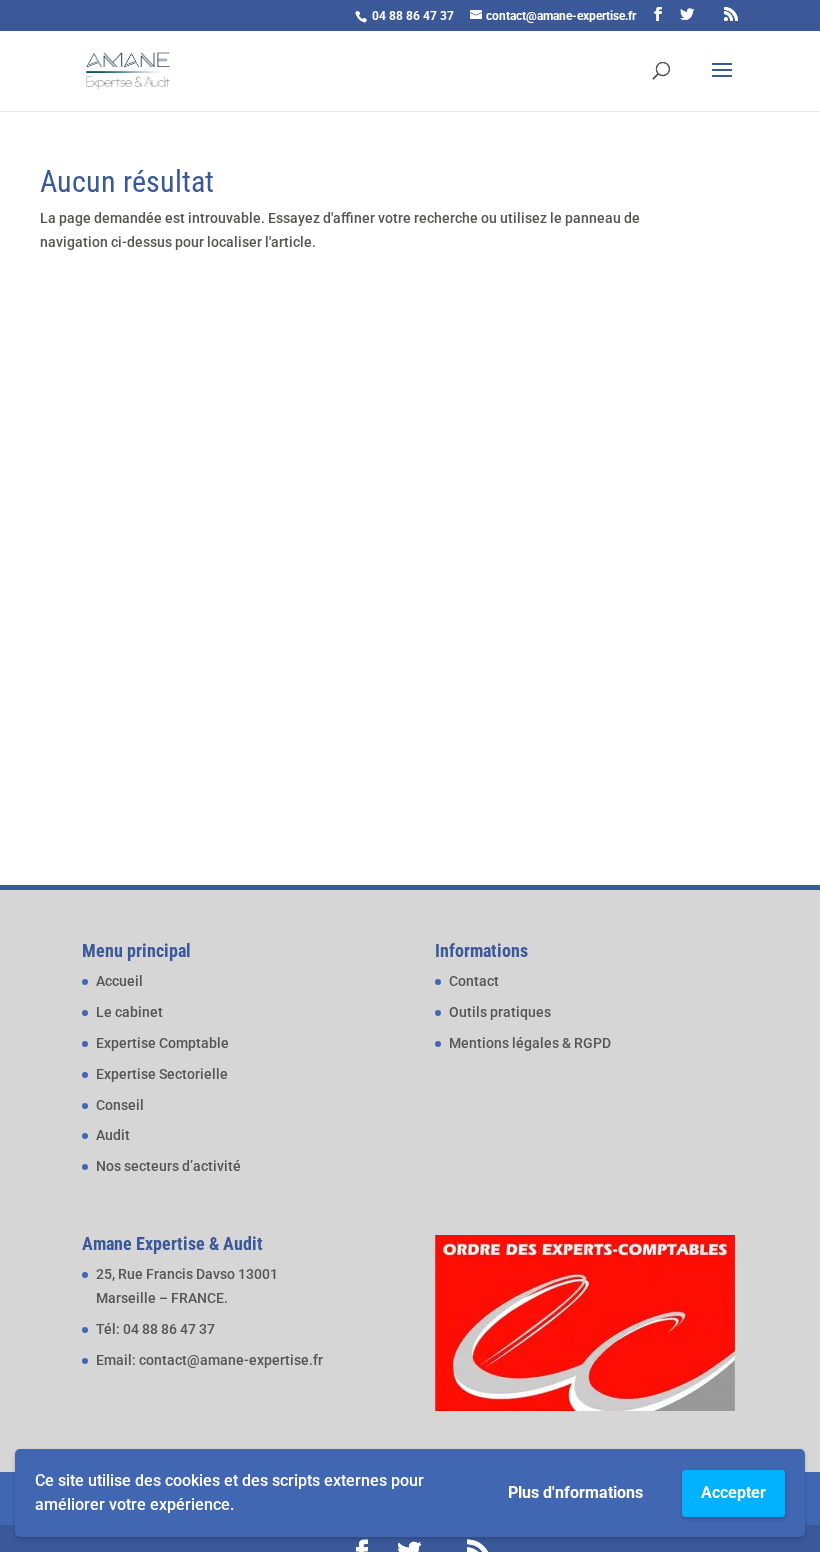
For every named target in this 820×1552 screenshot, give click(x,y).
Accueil (119, 981)
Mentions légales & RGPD (530, 1043)
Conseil (120, 1105)
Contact (474, 981)
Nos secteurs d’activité (168, 1166)
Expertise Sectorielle (162, 1074)
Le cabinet (129, 1012)
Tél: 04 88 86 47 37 (155, 1329)
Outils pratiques (500, 1012)
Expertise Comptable (162, 1043)
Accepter (733, 1492)
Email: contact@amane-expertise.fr (209, 1360)
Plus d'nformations (575, 1492)
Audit (113, 1135)
